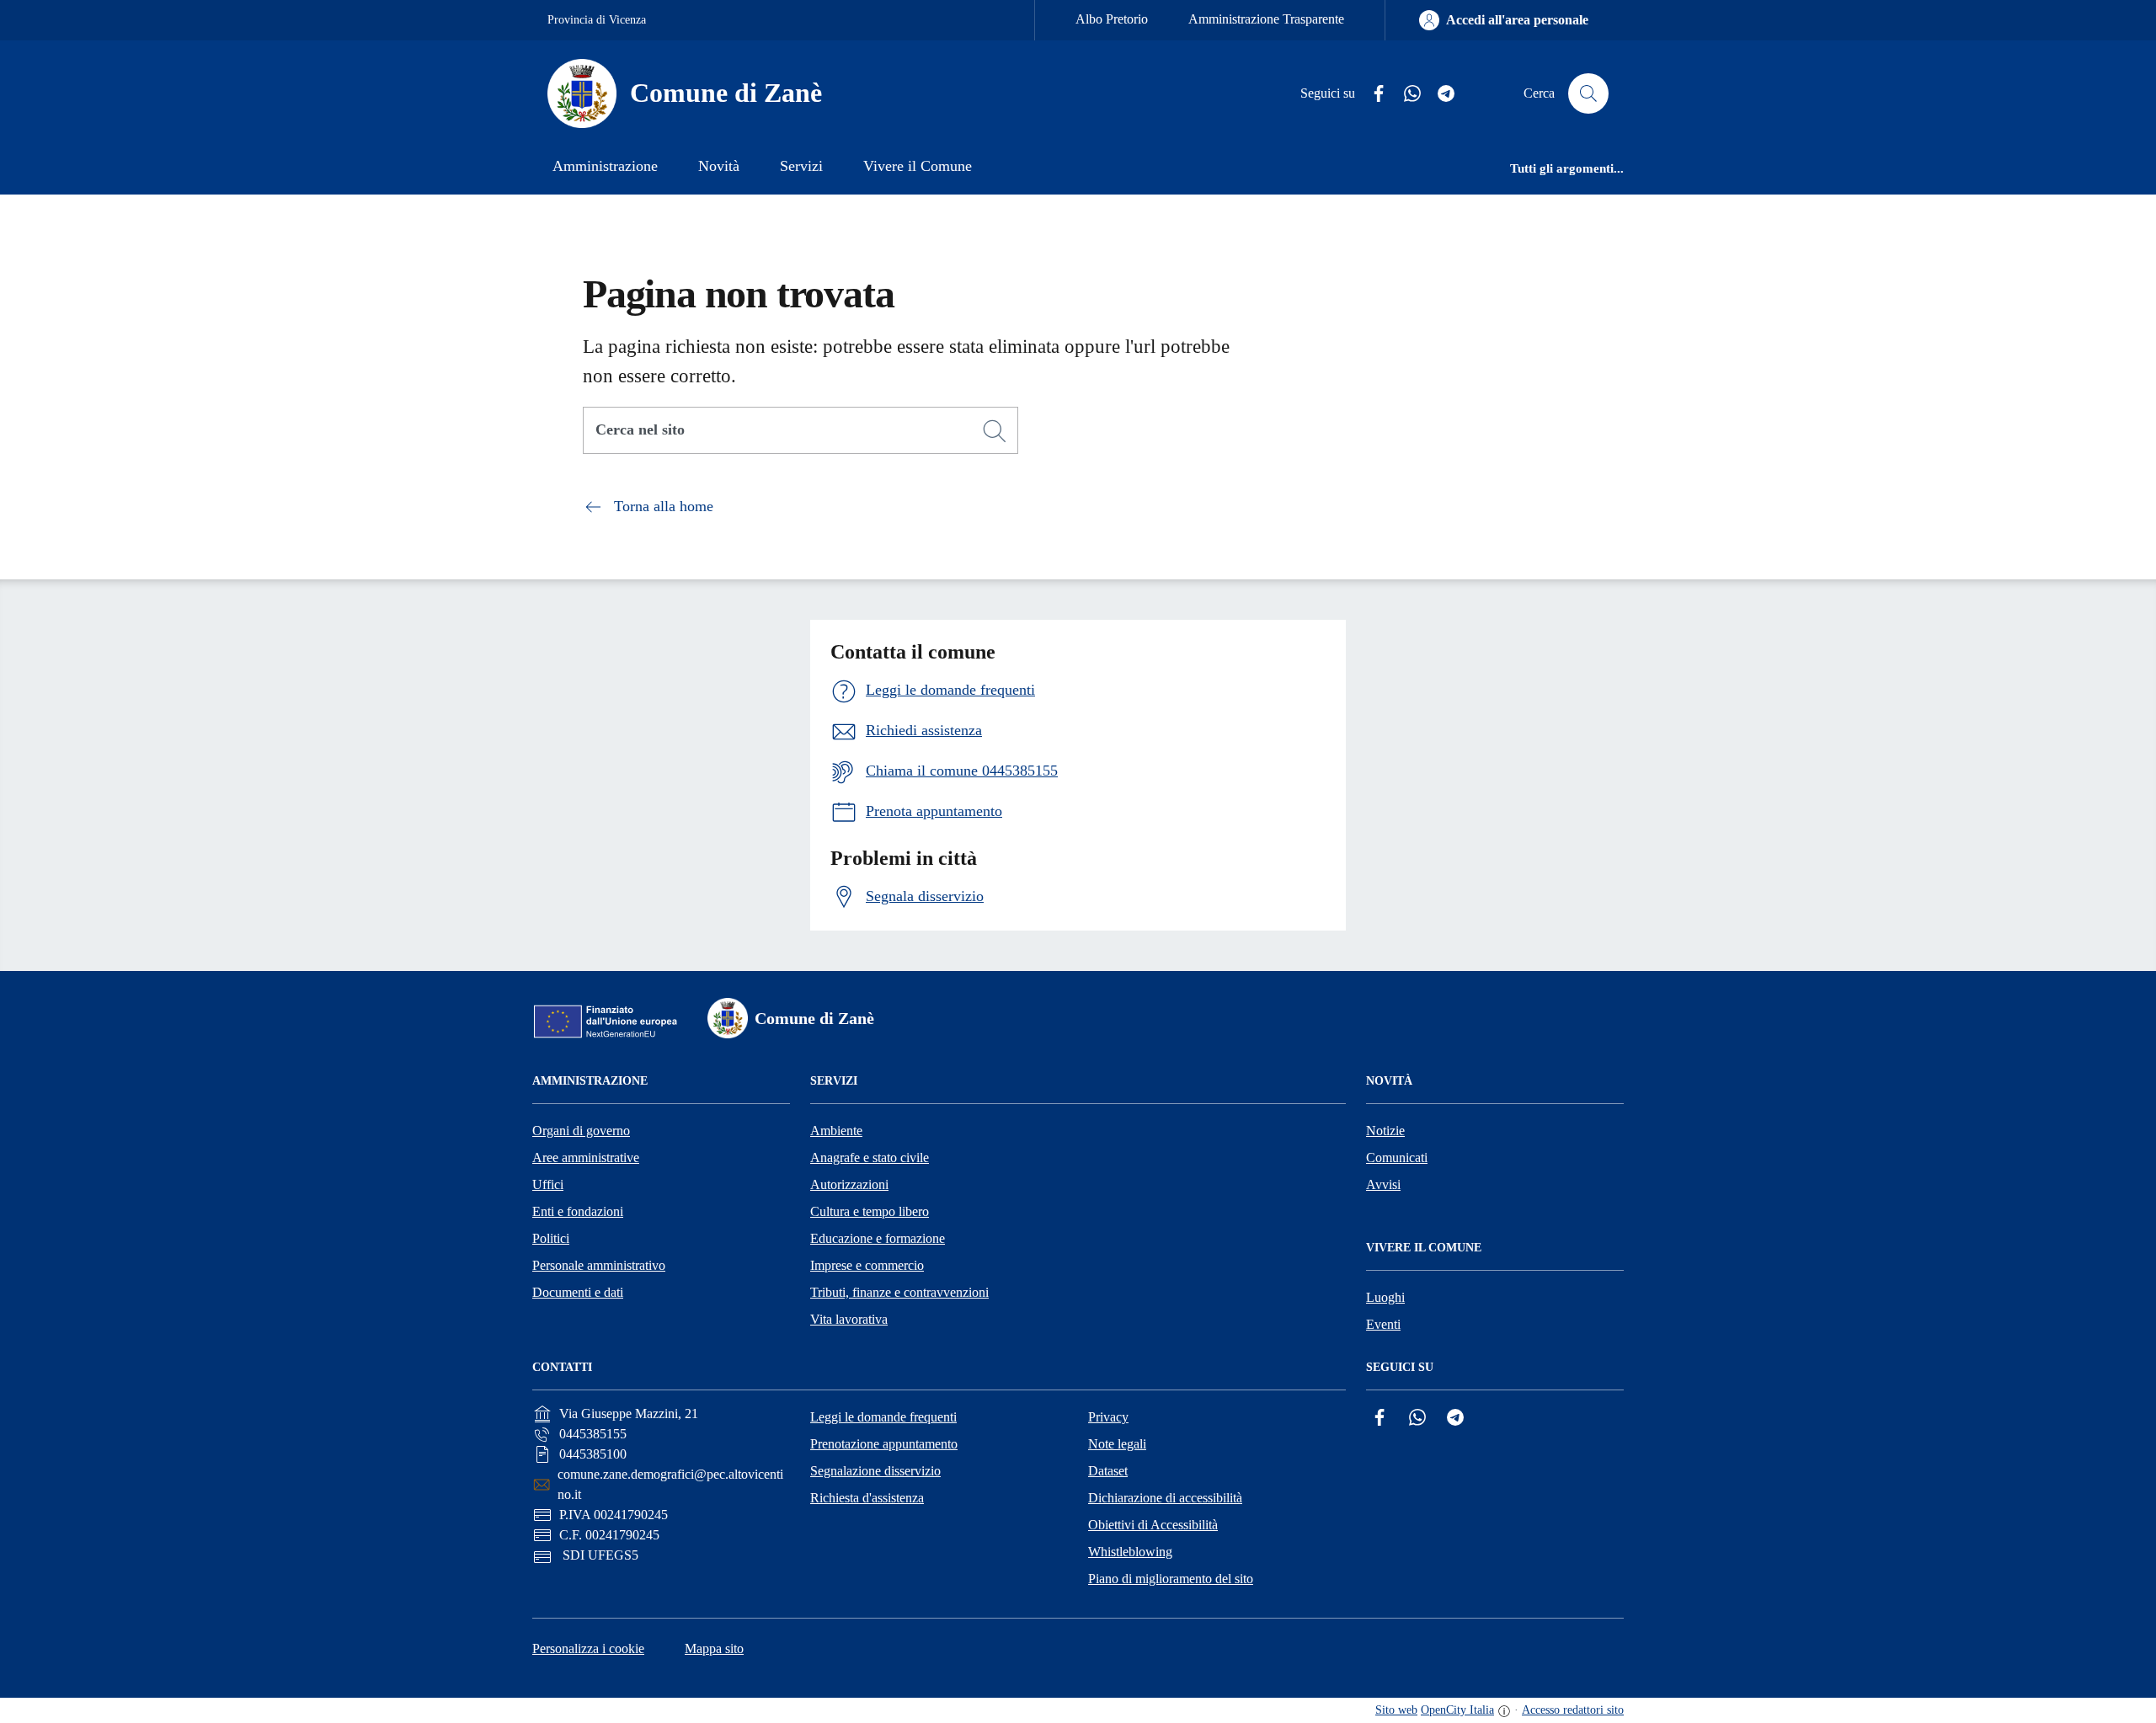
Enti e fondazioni (578, 1211)
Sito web (1396, 1710)
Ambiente (836, 1131)
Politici (551, 1238)
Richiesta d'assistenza (867, 1498)
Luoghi (1385, 1297)
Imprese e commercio (867, 1265)
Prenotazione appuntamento (884, 1444)
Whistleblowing (1130, 1552)
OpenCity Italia (1457, 1710)
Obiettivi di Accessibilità (1153, 1525)
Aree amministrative (586, 1158)
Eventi (1383, 1324)
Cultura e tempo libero (870, 1211)
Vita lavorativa (849, 1319)
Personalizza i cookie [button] (588, 1648)
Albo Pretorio (1112, 19)
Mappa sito (714, 1648)
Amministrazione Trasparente (1266, 19)
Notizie (1385, 1131)
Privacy (1108, 1417)
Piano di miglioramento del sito (1171, 1579)
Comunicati (1397, 1158)
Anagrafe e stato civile (870, 1158)
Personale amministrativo (599, 1265)
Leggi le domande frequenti (883, 1417)
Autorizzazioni (849, 1184)
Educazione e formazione (878, 1238)
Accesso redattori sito (1573, 1710)
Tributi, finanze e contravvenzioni (899, 1292)
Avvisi (1383, 1184)
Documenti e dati (578, 1292)
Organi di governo (581, 1131)
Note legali (1117, 1444)
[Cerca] (995, 431)
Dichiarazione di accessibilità (1165, 1498)
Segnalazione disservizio (875, 1471)
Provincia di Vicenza (597, 20)
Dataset (1108, 1471)
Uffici (548, 1184)
